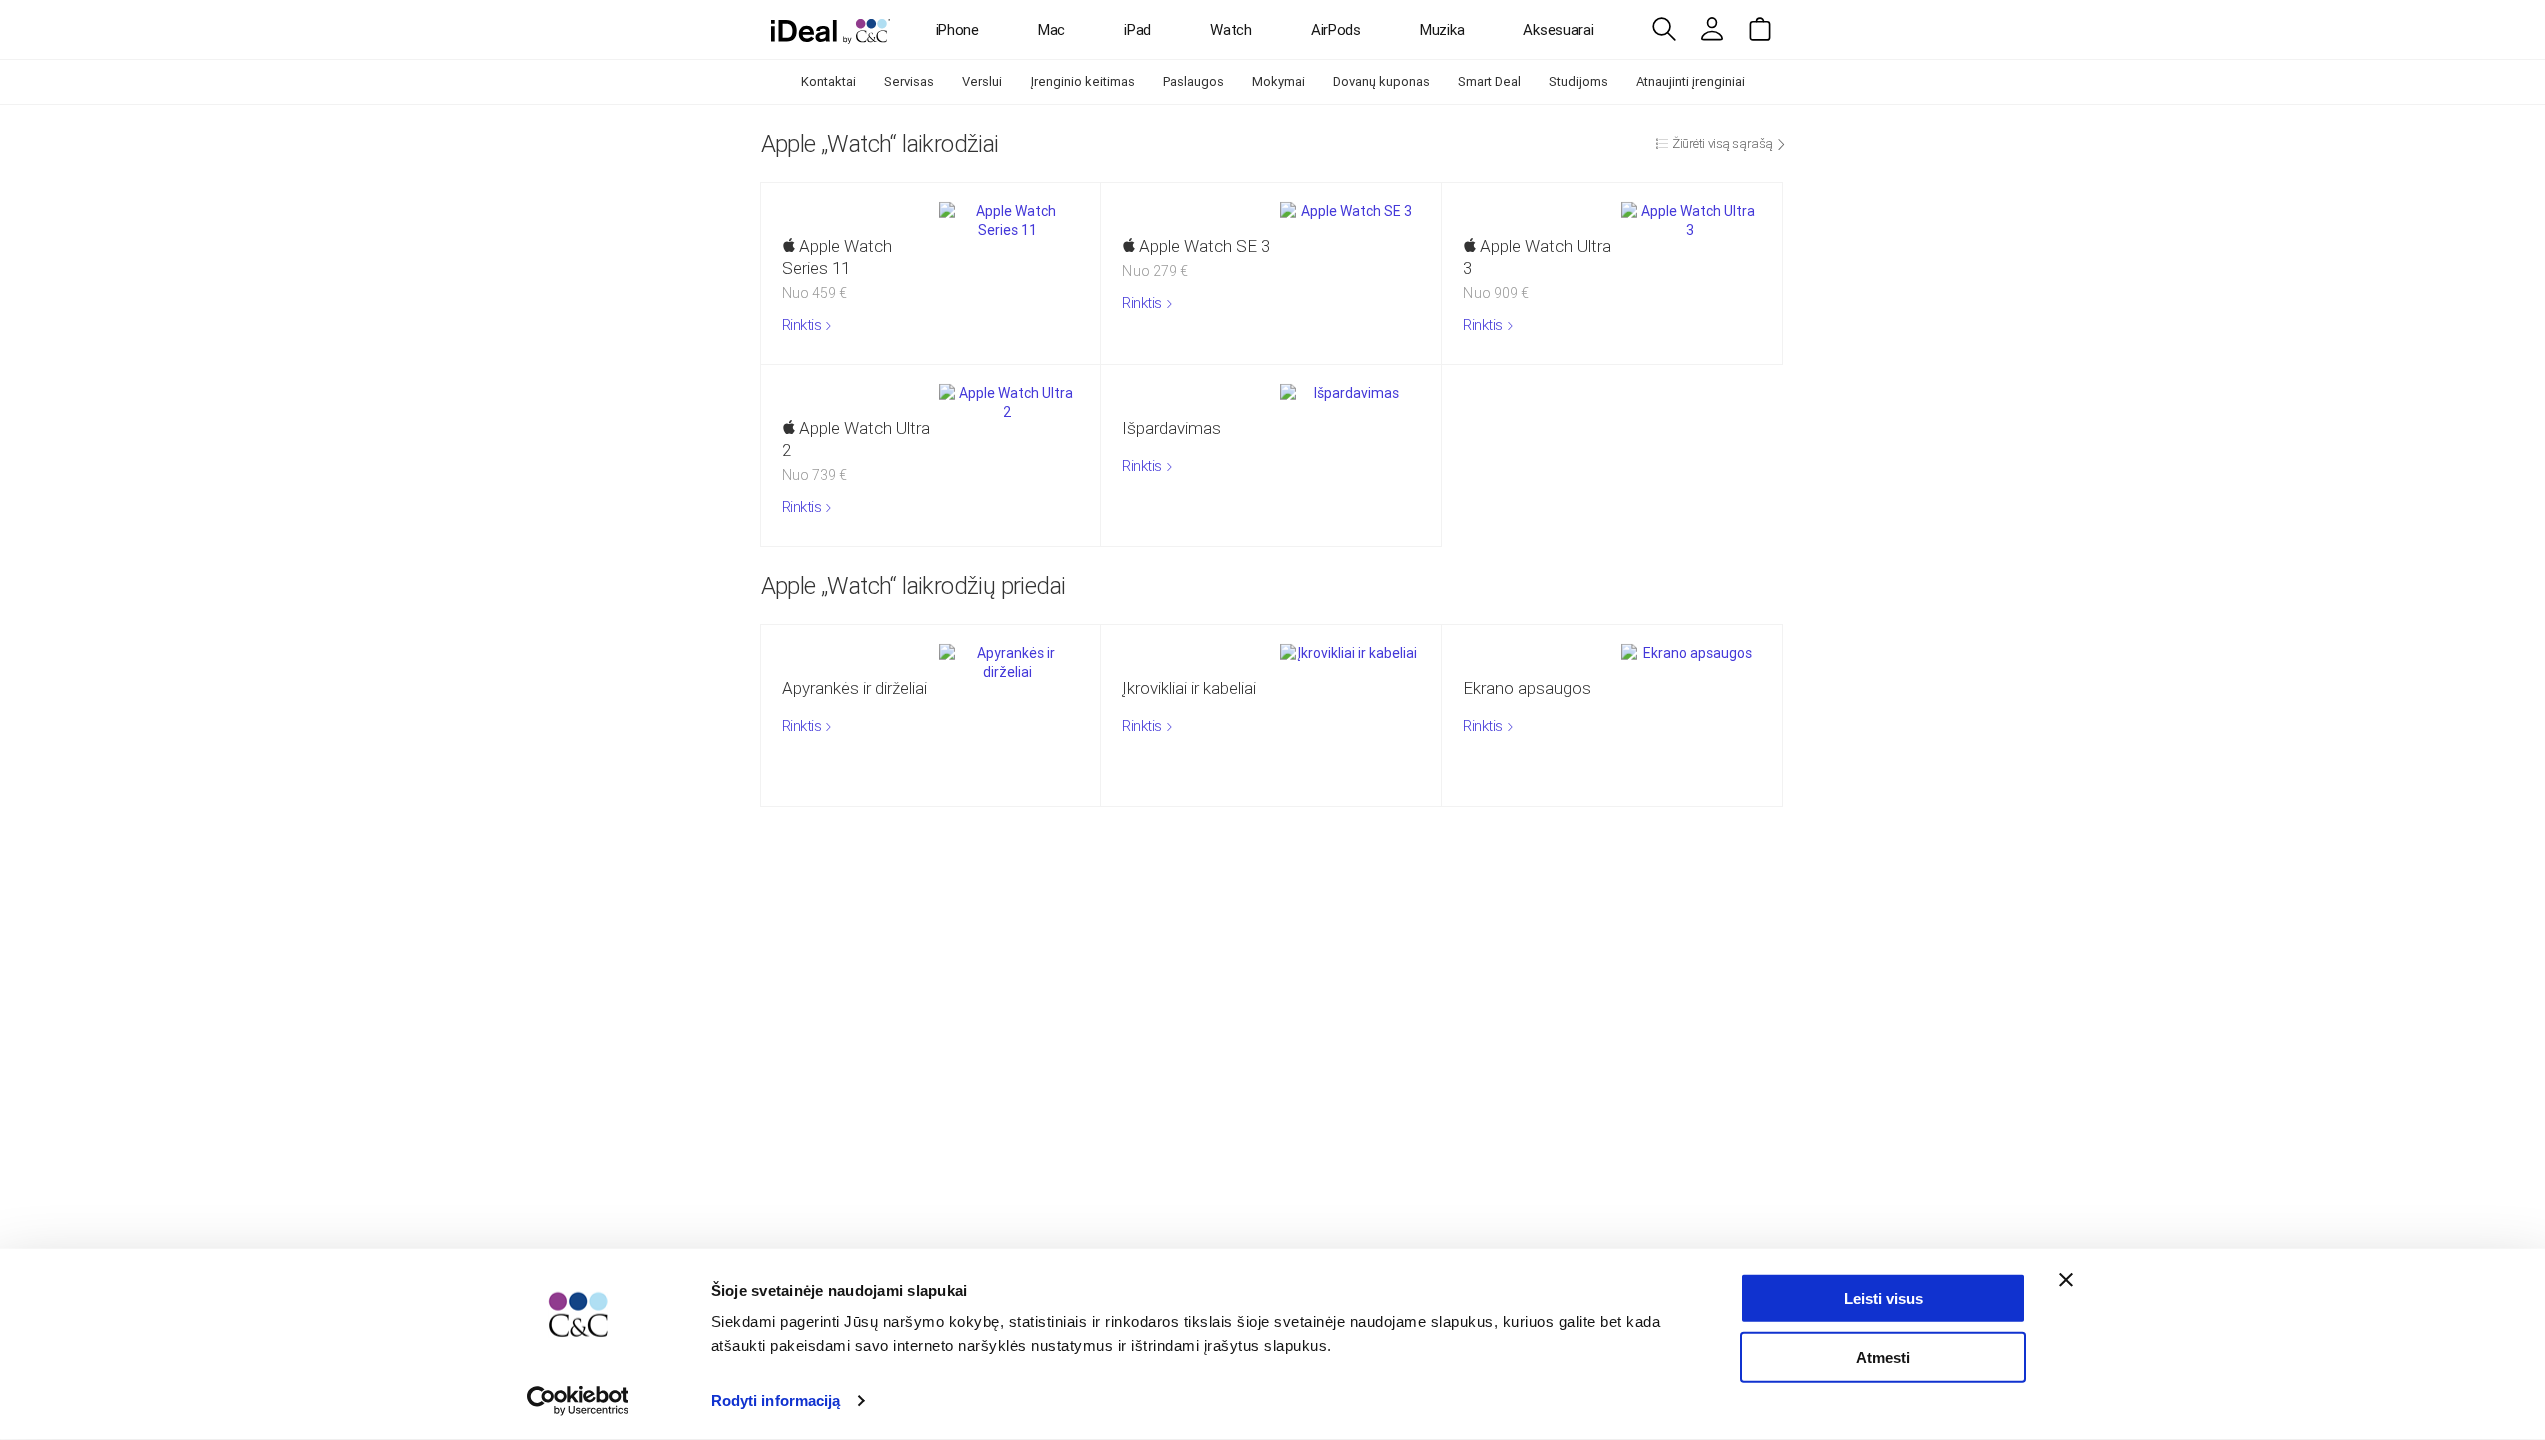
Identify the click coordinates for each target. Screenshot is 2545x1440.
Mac (1051, 30)
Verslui (982, 81)
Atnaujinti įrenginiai (1690, 81)
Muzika (1442, 30)
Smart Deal (1489, 81)
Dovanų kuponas (1381, 81)
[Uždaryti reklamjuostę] (2066, 1280)
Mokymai (1278, 81)
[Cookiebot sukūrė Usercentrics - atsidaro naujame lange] (577, 1401)
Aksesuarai (1558, 30)
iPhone (957, 30)
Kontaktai (828, 81)
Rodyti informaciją (776, 1400)
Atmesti (1883, 1356)
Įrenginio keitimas (1082, 81)
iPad (1137, 30)
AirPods (1336, 30)
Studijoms (1578, 81)
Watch (1231, 30)
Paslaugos (1193, 81)
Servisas (909, 81)
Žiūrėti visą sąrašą (1722, 143)
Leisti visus (1883, 1298)
